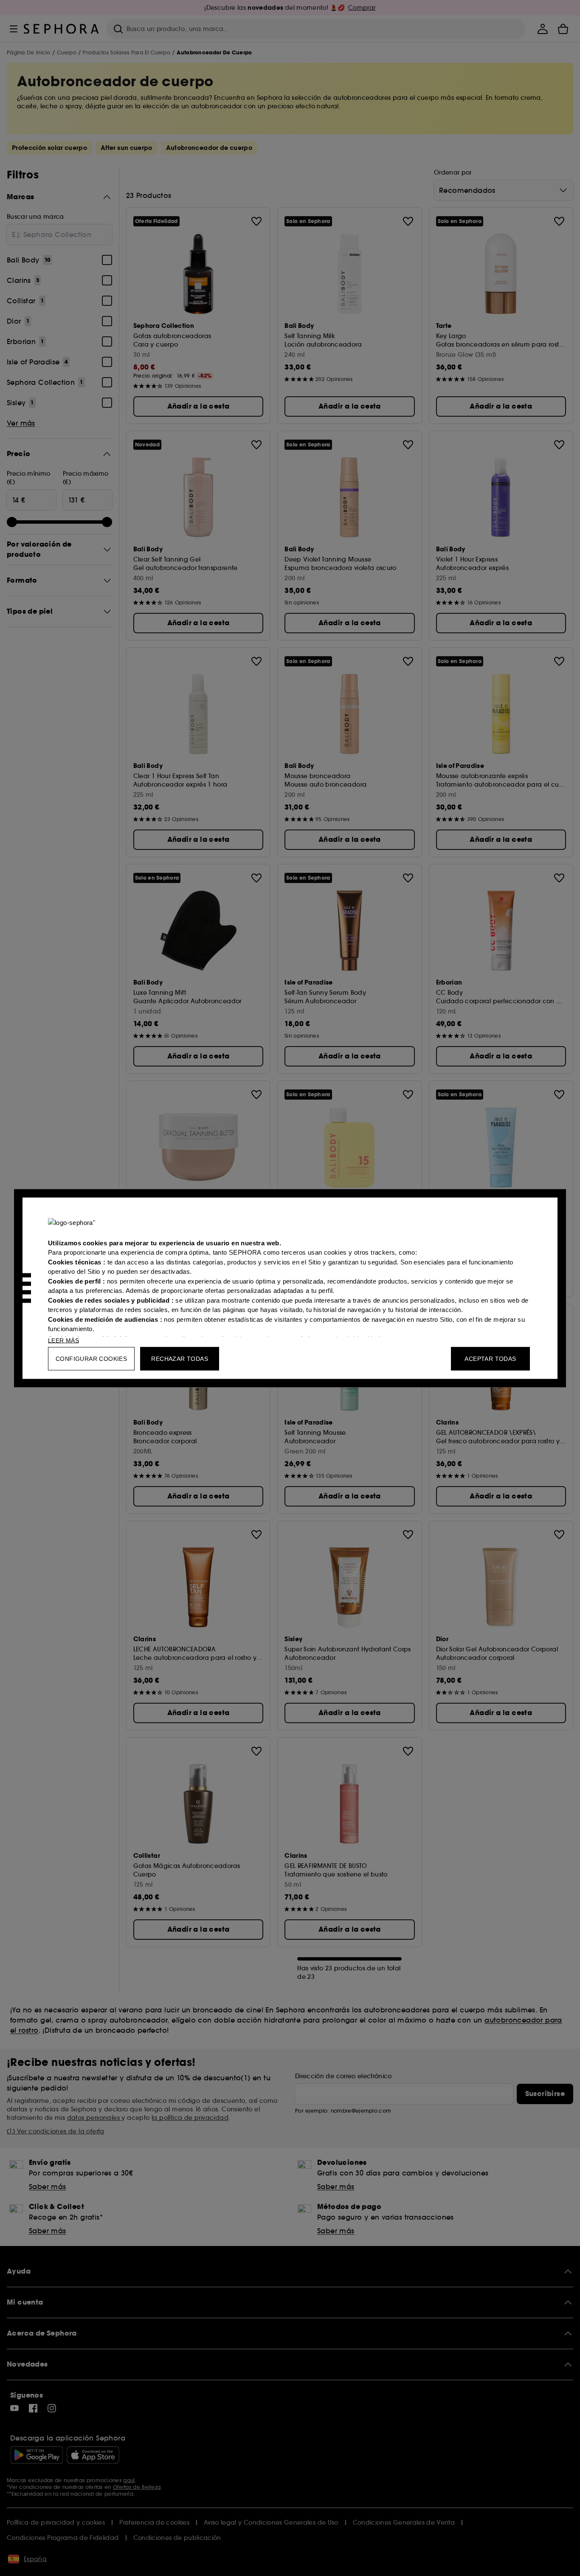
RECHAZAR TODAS (180, 1358)
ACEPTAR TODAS (490, 1358)
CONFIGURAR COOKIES (91, 1358)
